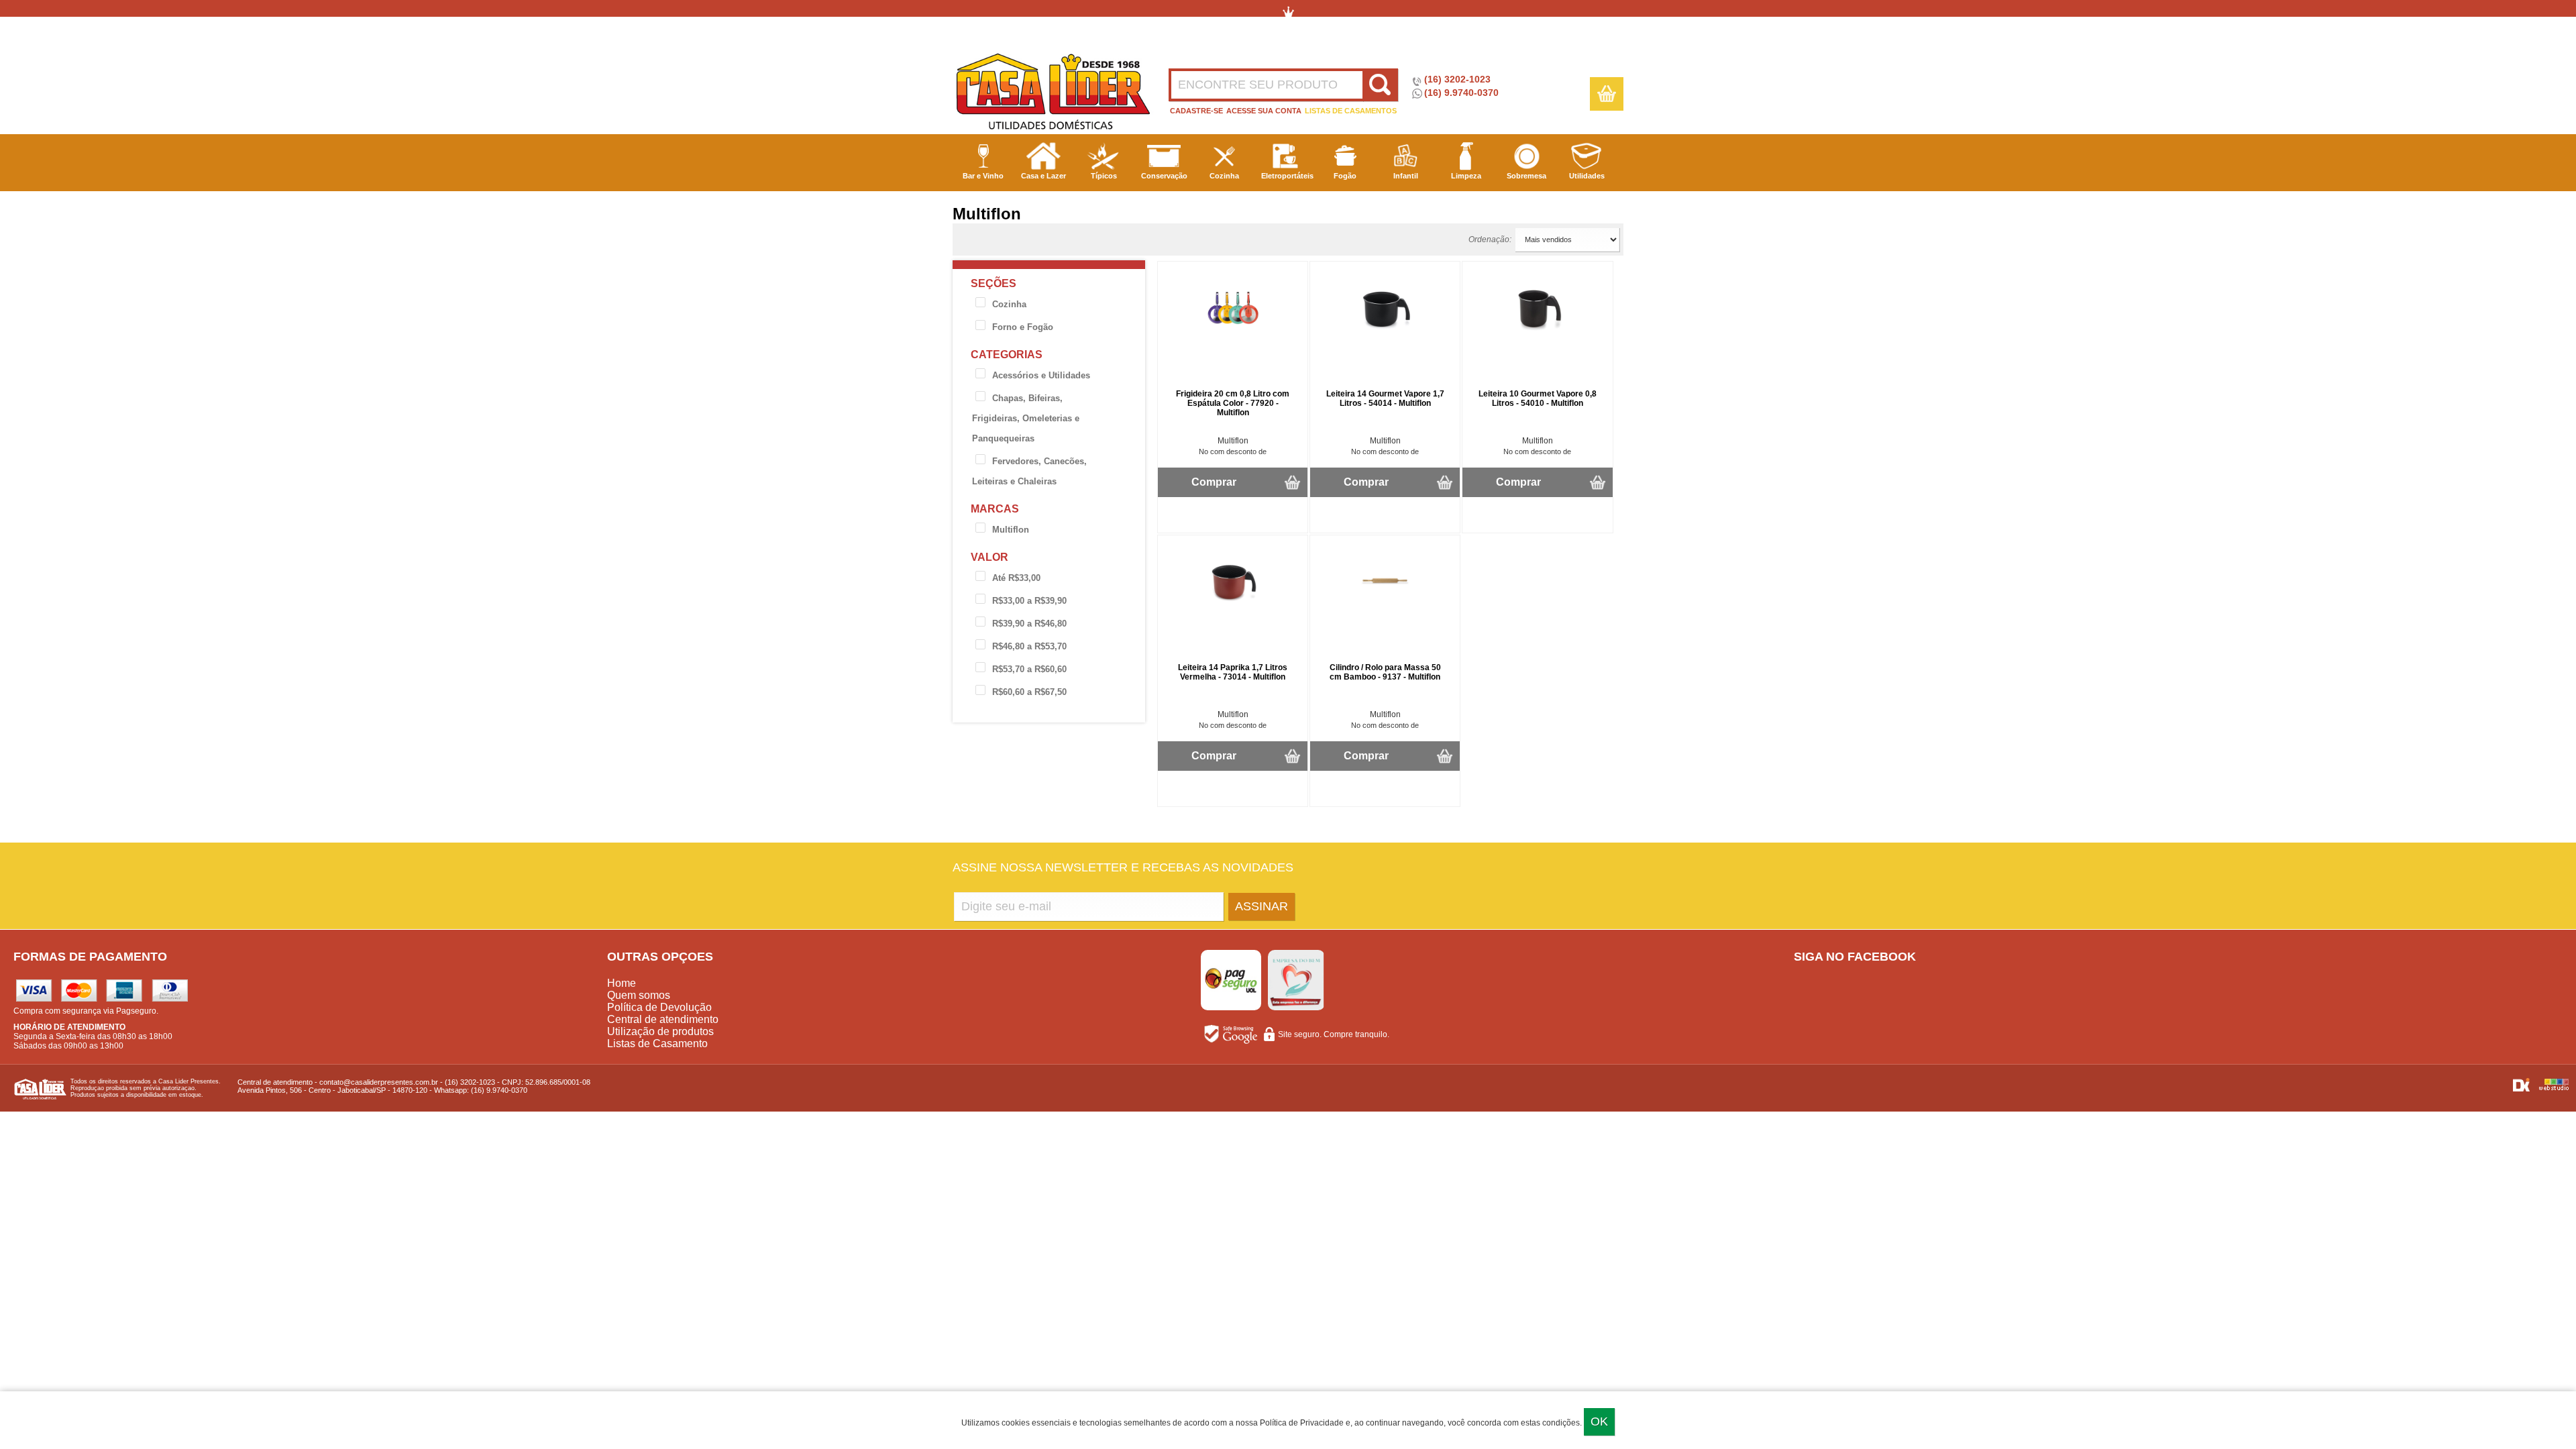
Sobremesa (1526, 176)
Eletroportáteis (1287, 176)
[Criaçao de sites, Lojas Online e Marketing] (2522, 1089)
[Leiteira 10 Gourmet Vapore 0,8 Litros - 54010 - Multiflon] (1538, 333)
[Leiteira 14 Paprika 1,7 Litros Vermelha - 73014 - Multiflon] (1233, 606)
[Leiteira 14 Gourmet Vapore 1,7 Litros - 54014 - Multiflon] (1385, 333)
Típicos (1104, 176)
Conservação (1164, 176)
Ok (1599, 1421)
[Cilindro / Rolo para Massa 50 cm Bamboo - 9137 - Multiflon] (1385, 606)
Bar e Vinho (983, 176)
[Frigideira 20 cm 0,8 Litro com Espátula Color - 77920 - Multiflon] (1233, 333)
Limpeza (1466, 176)
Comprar (1214, 482)
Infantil (1406, 176)
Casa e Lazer (1043, 176)
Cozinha (1224, 176)
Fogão (1345, 176)
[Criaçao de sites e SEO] (2554, 1089)
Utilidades (1587, 176)
